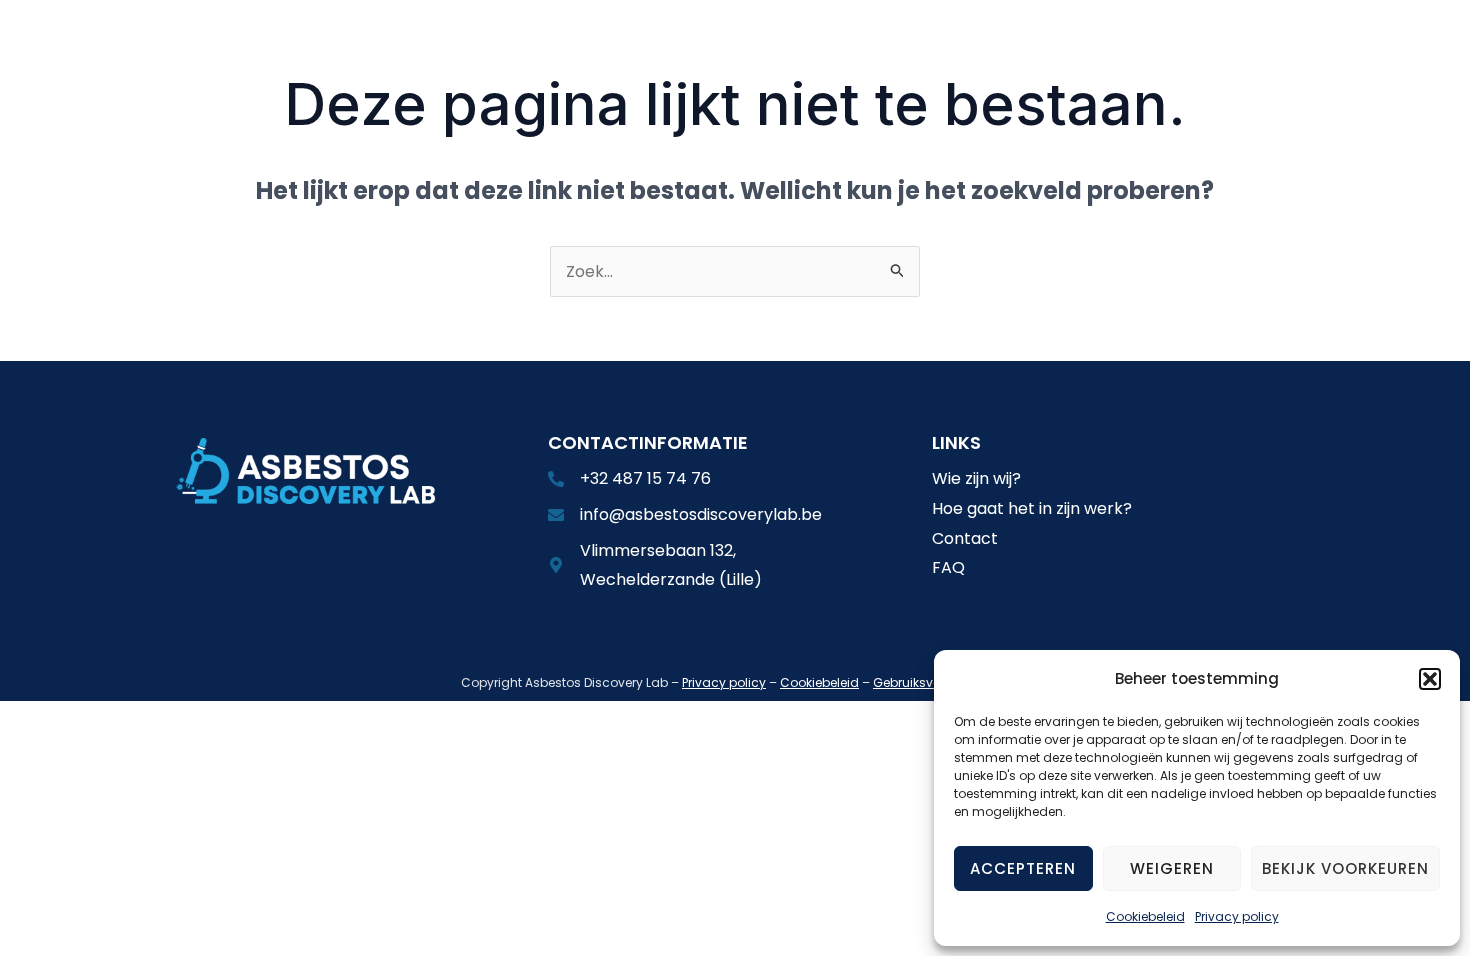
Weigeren (1172, 868)
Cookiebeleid (1145, 916)
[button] (1430, 679)
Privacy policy (1237, 916)
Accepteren (1023, 868)
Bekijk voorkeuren (1345, 868)
